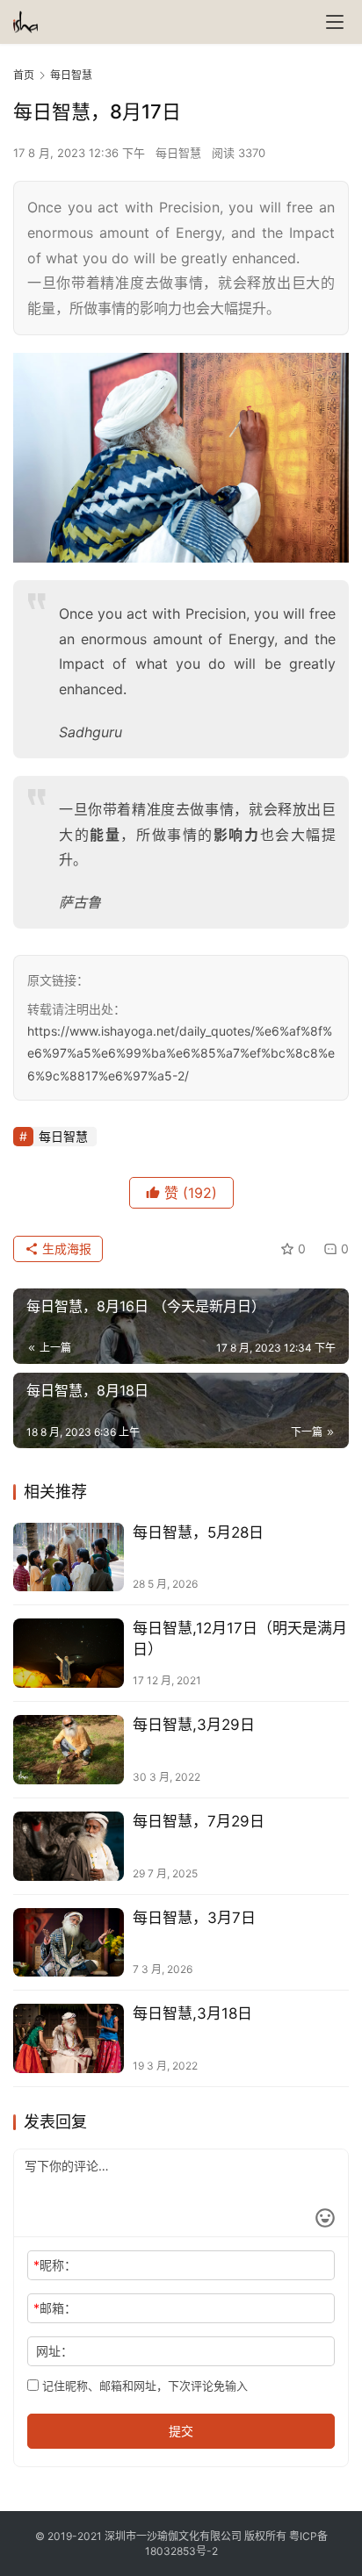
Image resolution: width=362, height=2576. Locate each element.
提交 (181, 2431)
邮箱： (55, 2308)
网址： (54, 2351)
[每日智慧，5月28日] (69, 1557)
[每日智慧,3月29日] (69, 1750)
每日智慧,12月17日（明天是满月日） (240, 1638)
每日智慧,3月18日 (192, 2013)
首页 (24, 75)
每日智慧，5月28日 (198, 1532)
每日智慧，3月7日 (194, 1918)
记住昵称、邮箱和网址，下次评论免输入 (143, 2386)
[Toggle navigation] (335, 22)
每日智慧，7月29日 (199, 1821)
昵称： (55, 2265)
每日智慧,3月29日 (194, 1725)
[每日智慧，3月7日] (69, 1943)
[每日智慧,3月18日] (69, 2038)
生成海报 (65, 1249)
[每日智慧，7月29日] (69, 1846)
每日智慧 (178, 153)
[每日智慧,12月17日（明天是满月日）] (69, 1653)
